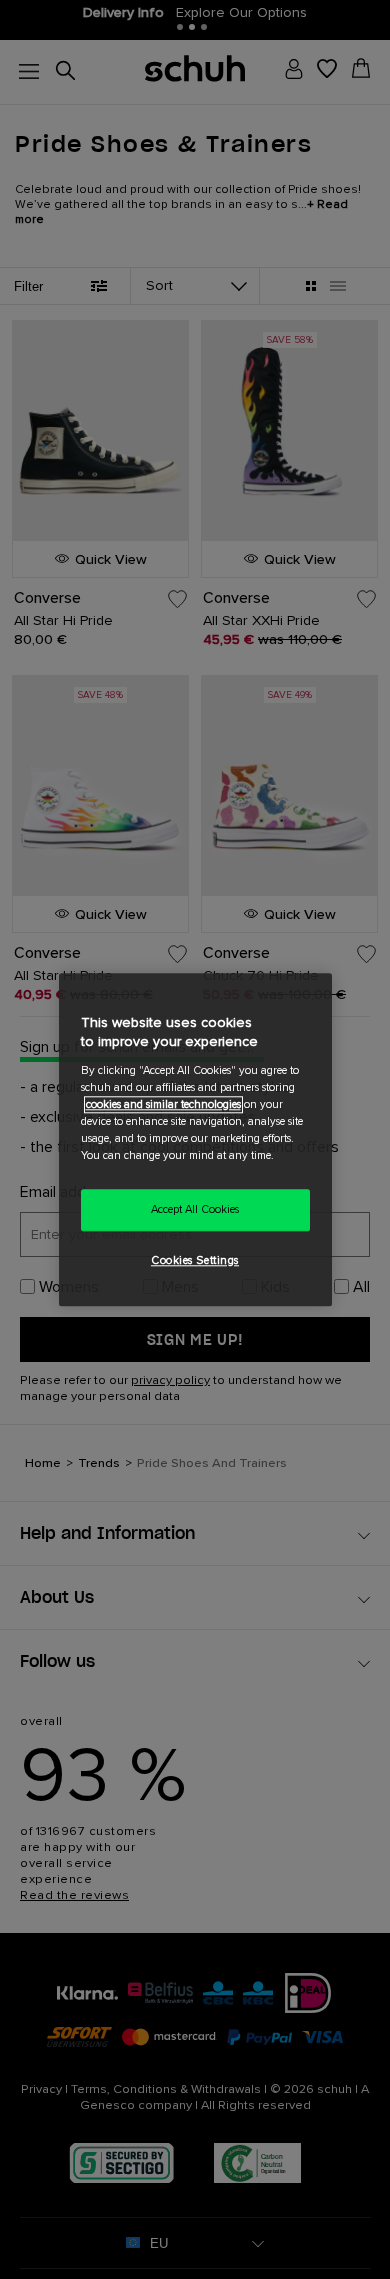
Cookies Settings (195, 1260)
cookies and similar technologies (163, 1104)
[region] (195, 1139)
